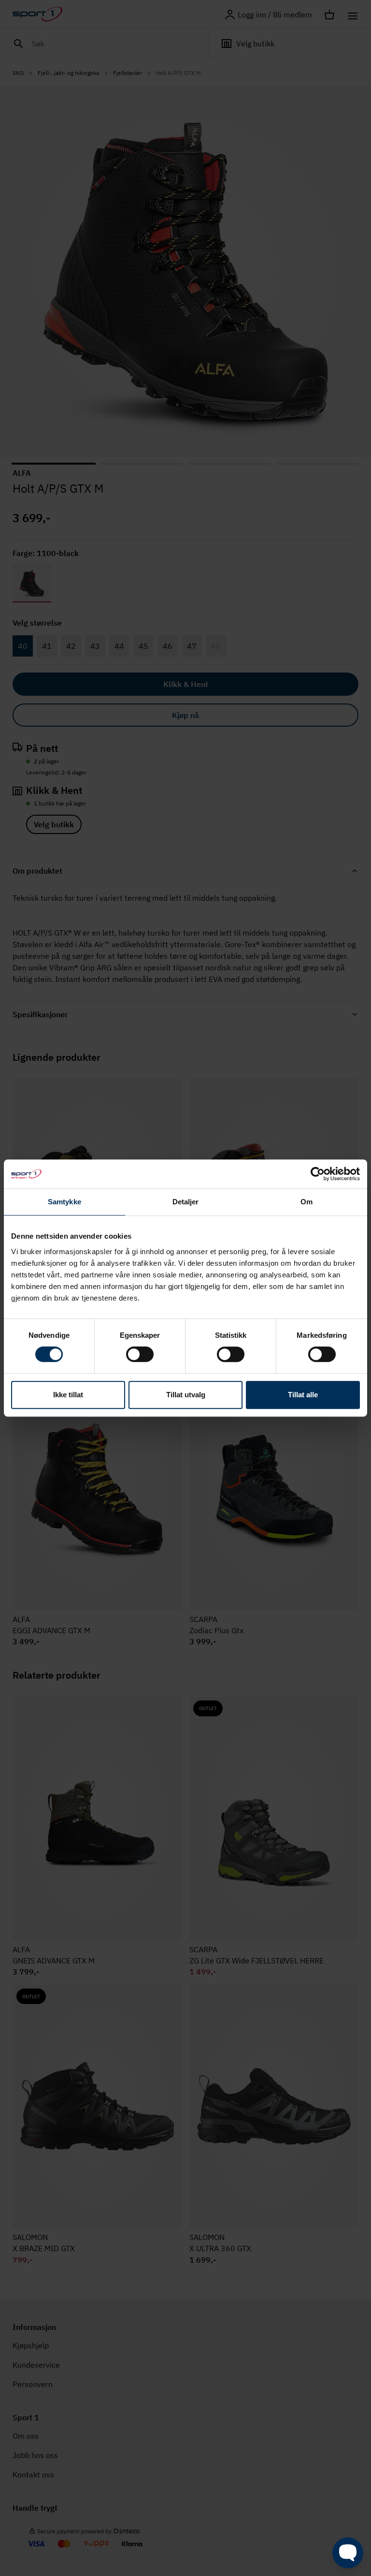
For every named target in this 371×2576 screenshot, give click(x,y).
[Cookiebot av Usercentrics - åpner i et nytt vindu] (318, 1174)
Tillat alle (303, 1395)
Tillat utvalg (186, 1395)
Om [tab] (307, 1202)
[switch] (140, 1354)
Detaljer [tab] (186, 1202)
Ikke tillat (68, 1395)
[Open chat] (348, 2553)
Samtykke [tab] (64, 1202)
